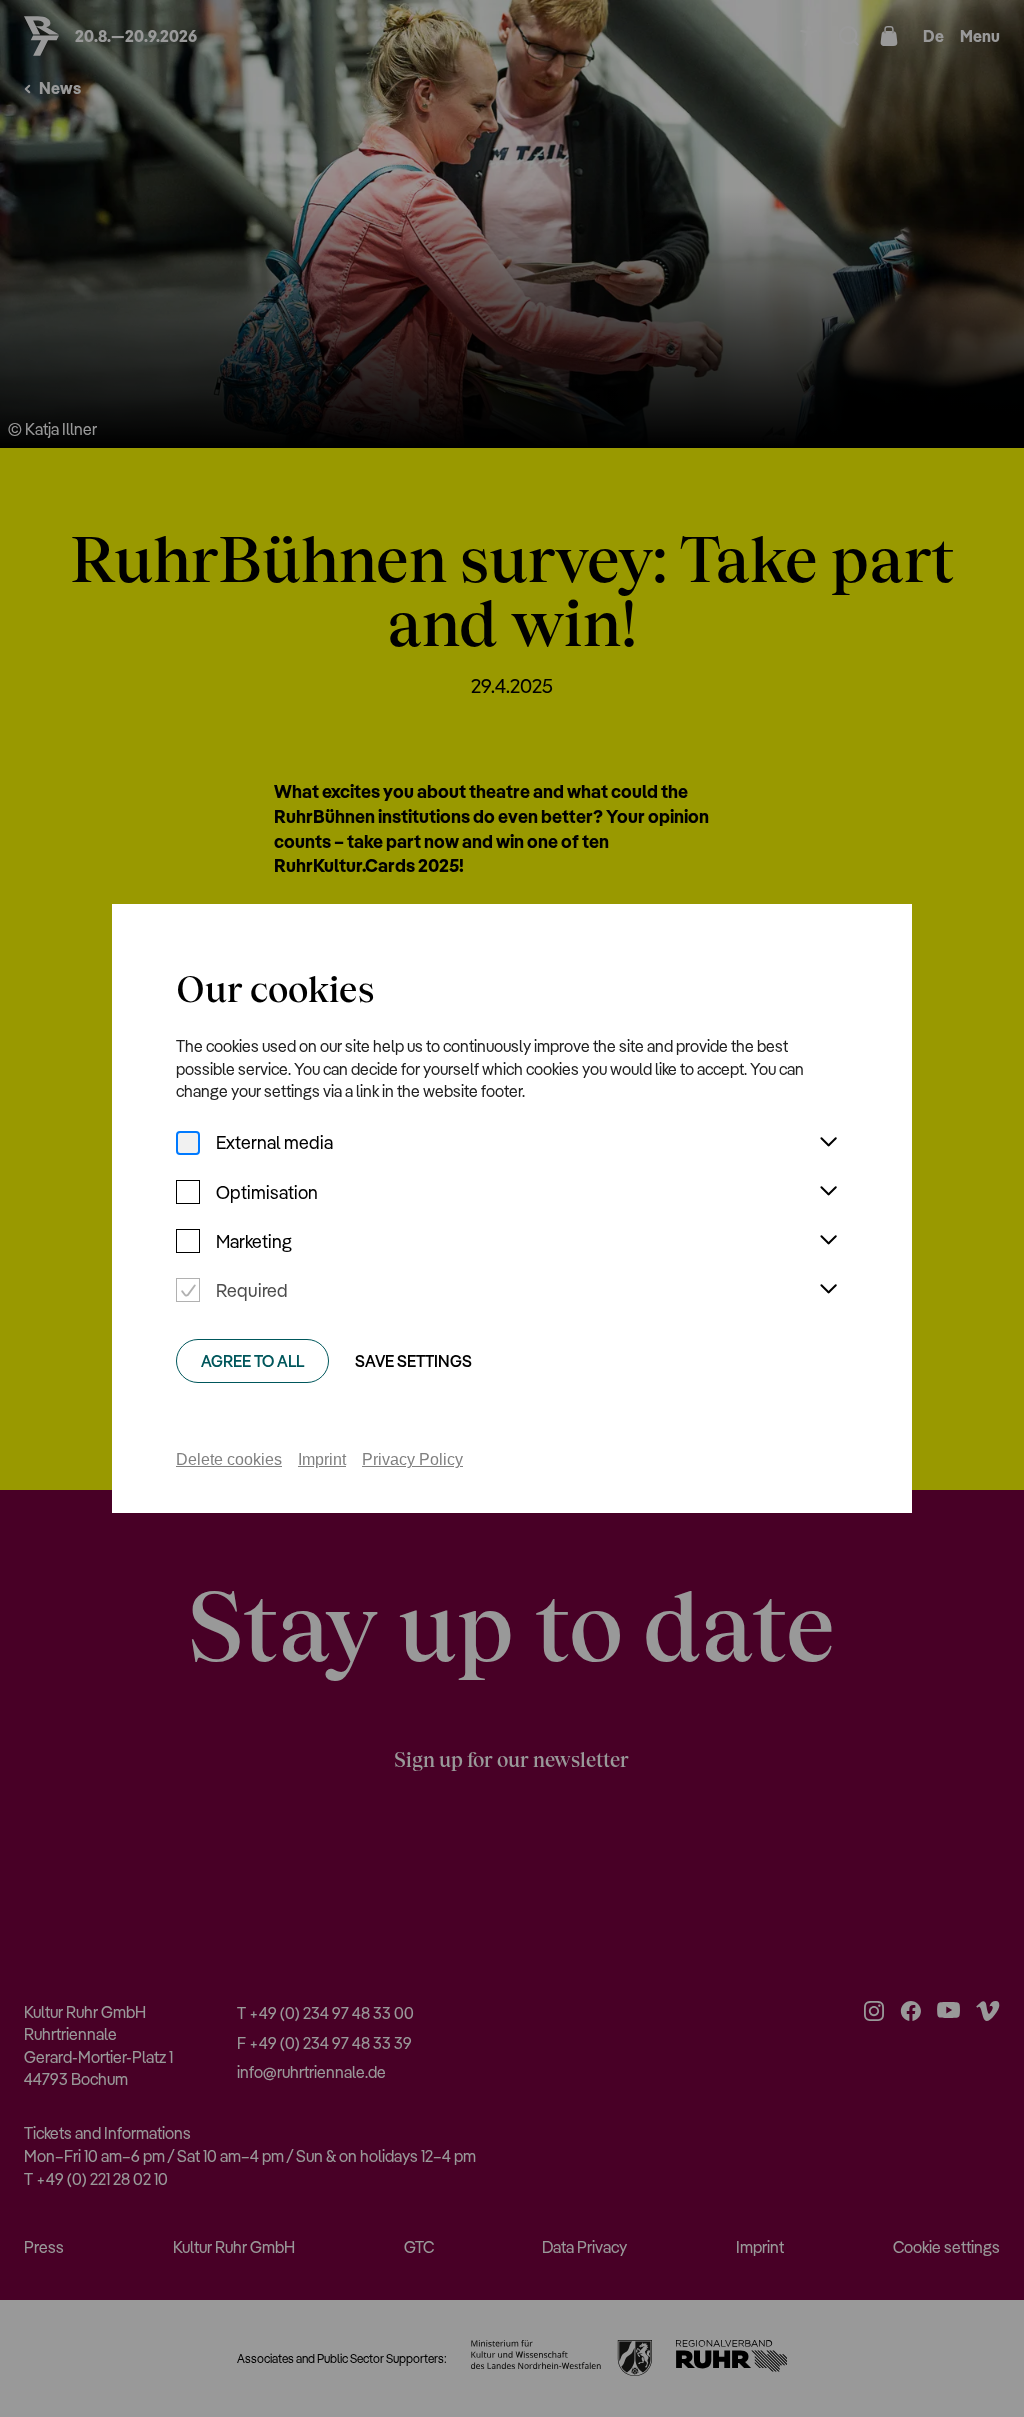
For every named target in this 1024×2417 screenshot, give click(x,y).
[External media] (188, 1143)
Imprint (322, 1459)
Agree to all (252, 1361)
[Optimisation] (188, 1192)
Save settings (413, 1361)
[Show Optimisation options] (828, 1192)
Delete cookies (229, 1459)
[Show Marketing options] (828, 1241)
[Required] (188, 1290)
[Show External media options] (828, 1143)
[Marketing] (188, 1241)
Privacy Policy (412, 1459)
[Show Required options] (828, 1290)
